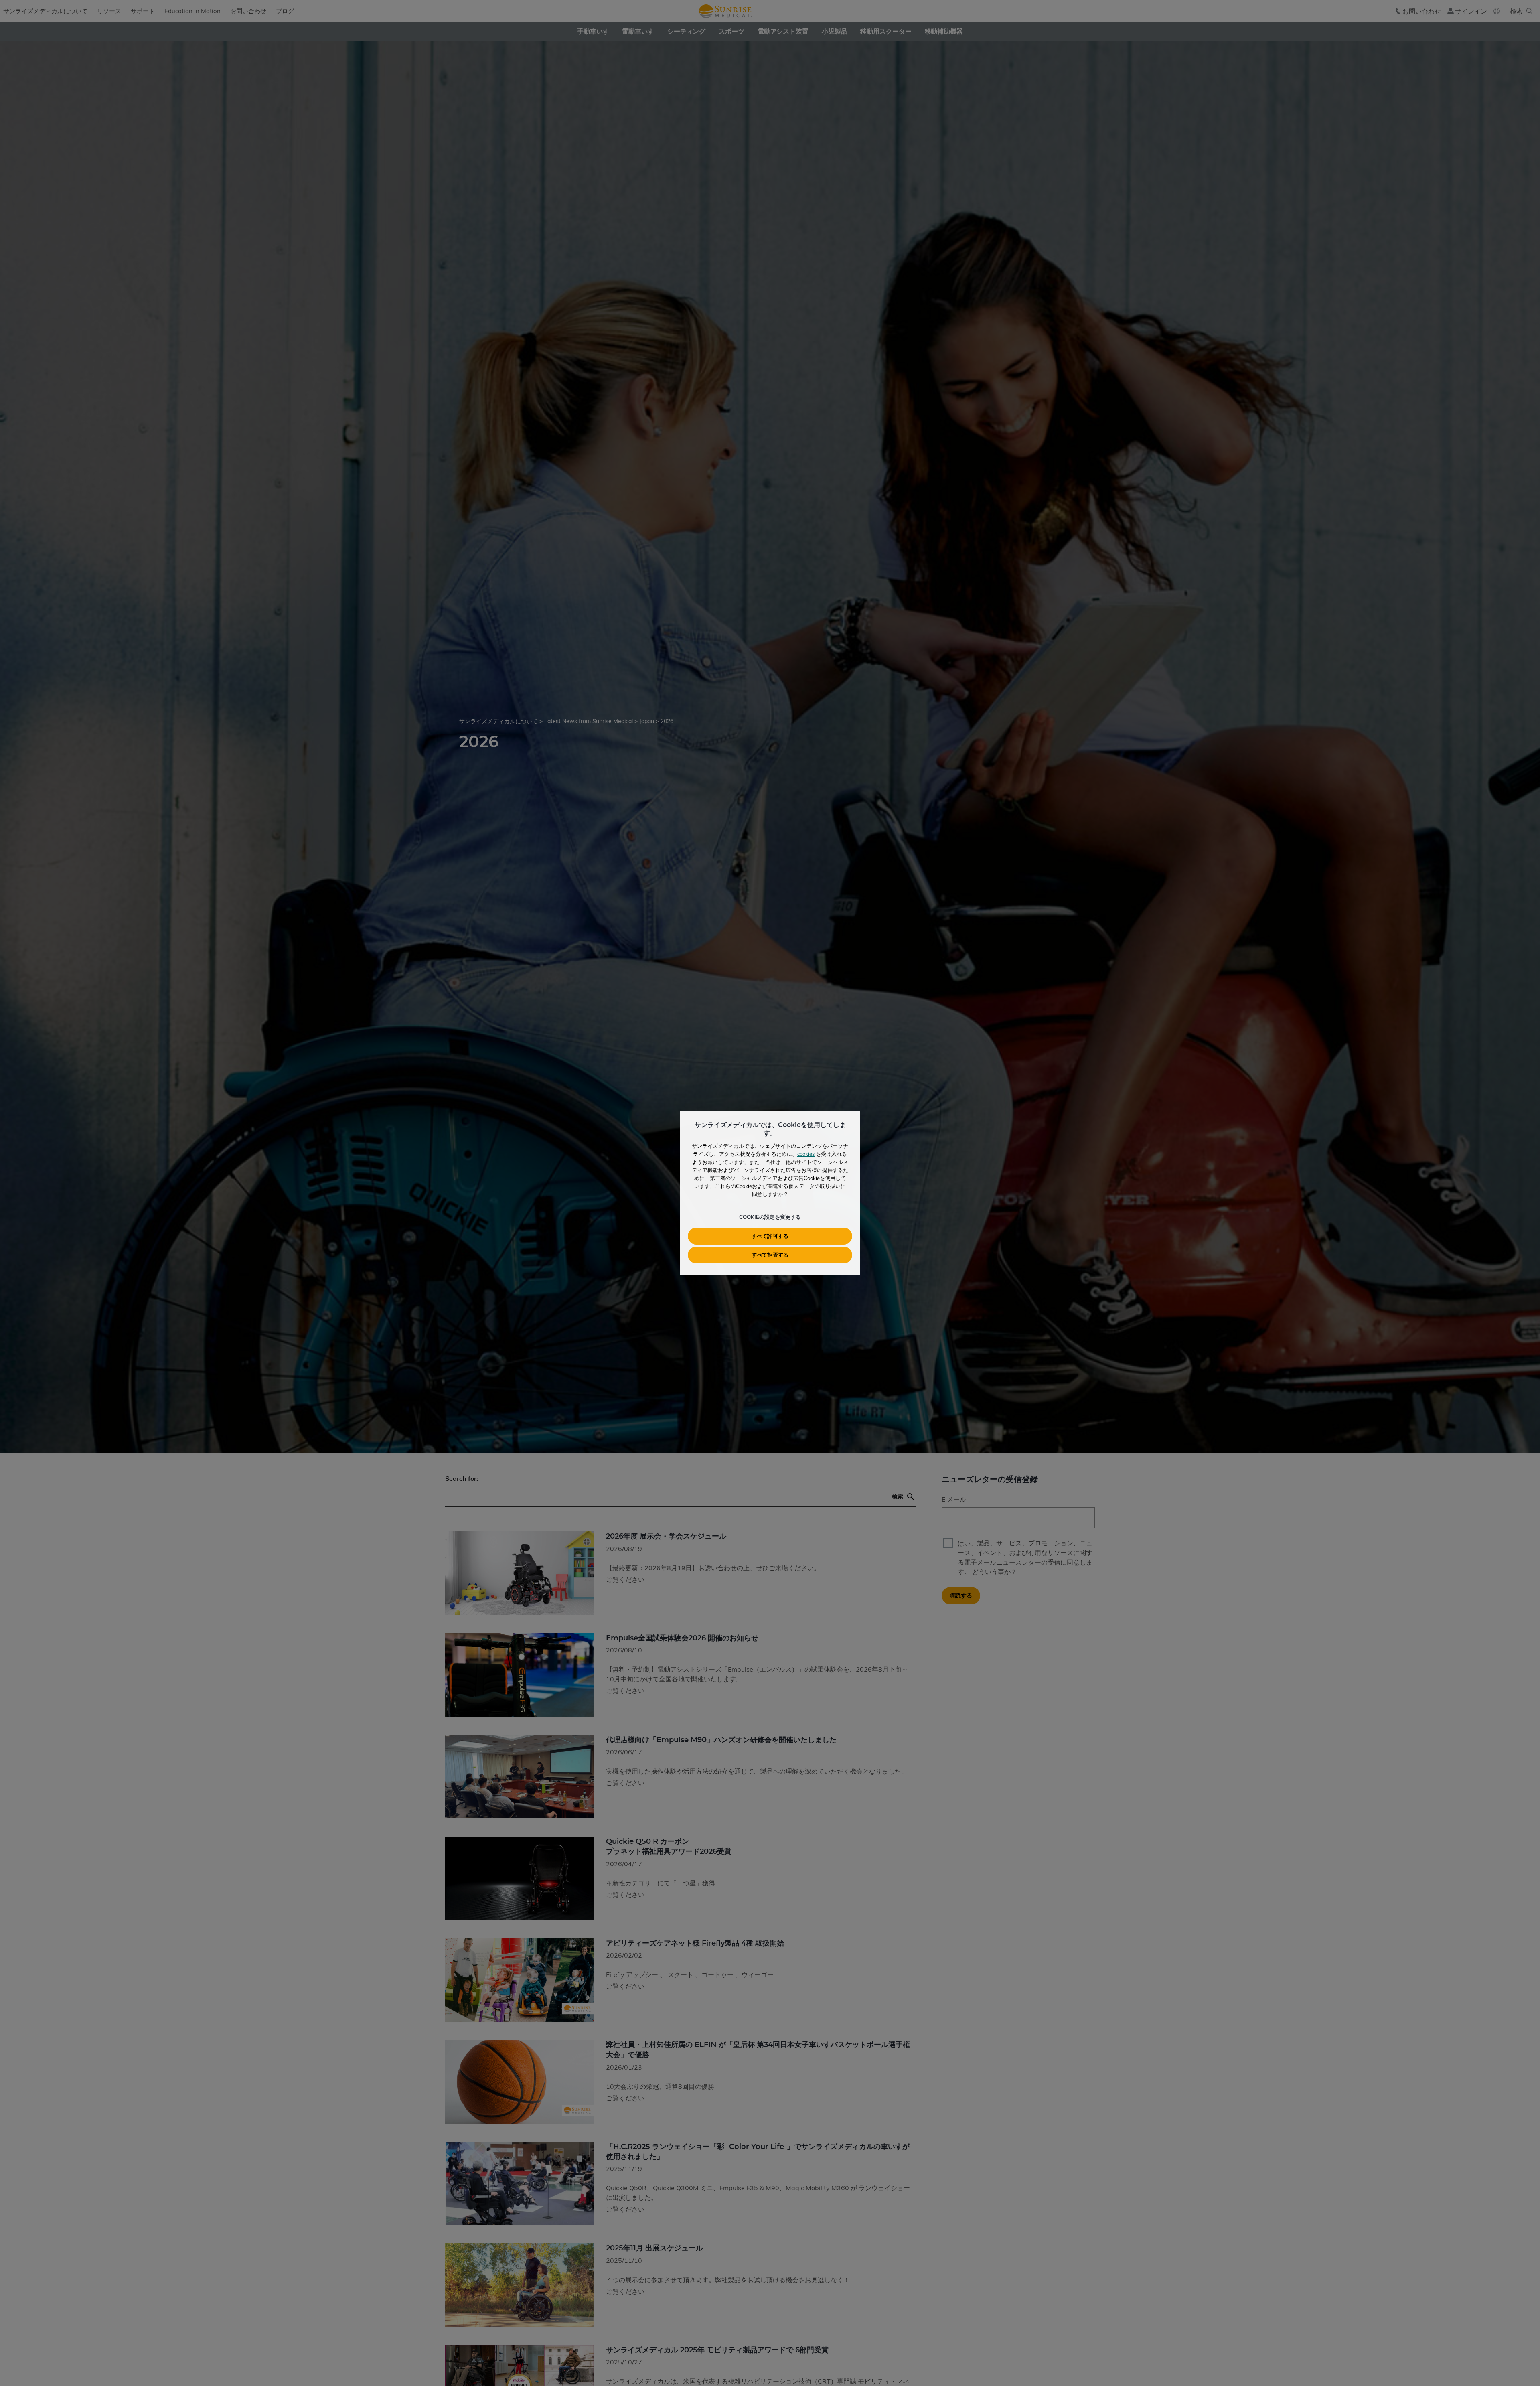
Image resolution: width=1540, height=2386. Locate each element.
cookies (806, 1154)
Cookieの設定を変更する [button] (770, 1217)
